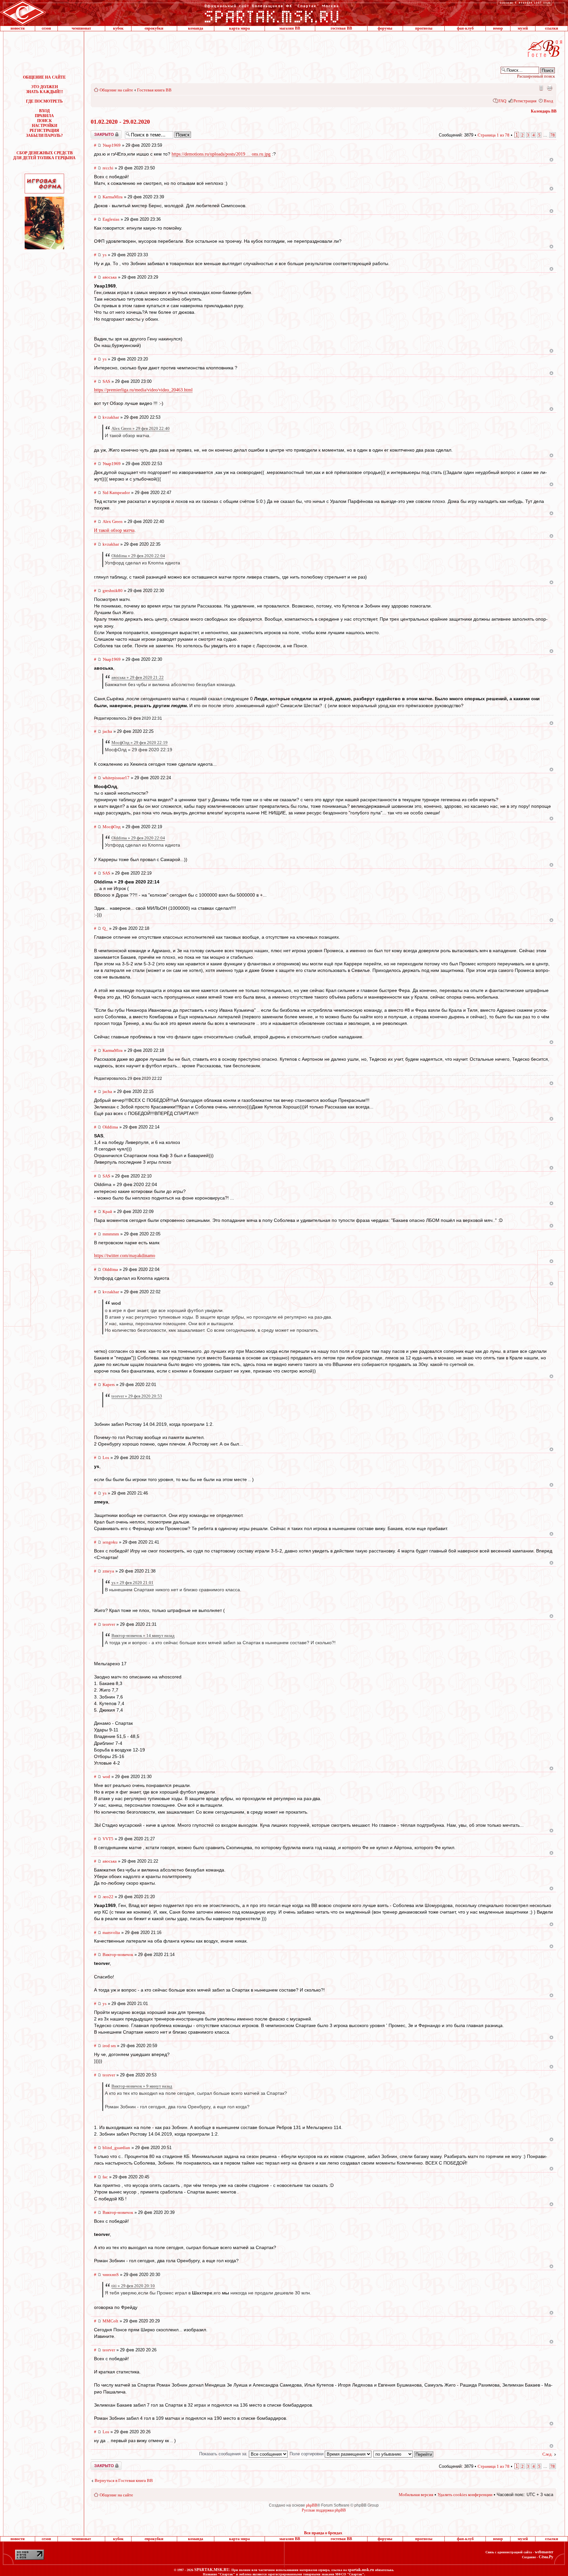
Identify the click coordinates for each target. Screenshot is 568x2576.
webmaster (544, 2552)
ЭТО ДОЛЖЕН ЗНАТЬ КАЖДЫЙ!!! (45, 89)
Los (106, 1458)
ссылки (552, 28)
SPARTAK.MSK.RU (212, 2570)
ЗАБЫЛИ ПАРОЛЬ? (44, 136)
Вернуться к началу (551, 160)
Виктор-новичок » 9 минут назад (142, 2086)
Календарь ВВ (544, 111)
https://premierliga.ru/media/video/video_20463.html (143, 390)
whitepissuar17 (116, 778)
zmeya (108, 1571)
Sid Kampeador (116, 493)
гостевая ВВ (341, 28)
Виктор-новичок (118, 1955)
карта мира (239, 28)
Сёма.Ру (546, 2557)
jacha (107, 731)
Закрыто (98, 133)
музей (523, 28)
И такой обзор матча (114, 530)
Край (107, 1212)
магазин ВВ (290, 28)
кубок (118, 28)
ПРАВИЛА (44, 116)
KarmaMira (113, 197)
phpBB (312, 2505)
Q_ (105, 928)
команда (196, 28)
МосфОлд (112, 827)
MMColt (110, 2321)
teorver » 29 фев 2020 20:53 (137, 1396)
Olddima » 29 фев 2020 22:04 (138, 556)
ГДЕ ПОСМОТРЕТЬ (44, 101)
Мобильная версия (541, 88)
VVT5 (108, 1839)
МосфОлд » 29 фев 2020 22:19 (140, 743)
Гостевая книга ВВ (154, 90)
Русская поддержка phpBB (324, 2510)
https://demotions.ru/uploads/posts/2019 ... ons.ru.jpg (221, 154)
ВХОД (44, 111)
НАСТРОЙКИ (45, 126)
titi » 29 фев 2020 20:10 (133, 2286)
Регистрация (525, 101)
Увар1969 (112, 145)
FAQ (502, 101)
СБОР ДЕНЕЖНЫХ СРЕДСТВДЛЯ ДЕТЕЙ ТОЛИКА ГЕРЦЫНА (44, 155)
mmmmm (111, 1234)
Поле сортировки (307, 2454)
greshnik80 (113, 591)
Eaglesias (111, 219)
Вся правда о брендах (323, 2533)
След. (547, 2454)
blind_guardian (116, 2148)
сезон (46, 28)
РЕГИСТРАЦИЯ (44, 131)
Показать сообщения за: (224, 2454)
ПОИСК (45, 121)
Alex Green (113, 521)
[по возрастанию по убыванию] (404, 2454)
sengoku (110, 1542)
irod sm (109, 2046)
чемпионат (81, 28)
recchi (108, 168)
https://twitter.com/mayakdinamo (125, 1256)
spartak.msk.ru (361, 2570)
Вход (548, 101)
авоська (110, 277)
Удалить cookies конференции (465, 2495)
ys (105, 255)
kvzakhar (111, 417)
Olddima (110, 1127)
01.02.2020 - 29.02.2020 (120, 122)
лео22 (108, 1897)
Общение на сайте (116, 90)
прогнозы (424, 28)
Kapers (109, 1385)
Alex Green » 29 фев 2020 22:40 (141, 428)
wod (106, 1777)
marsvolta (111, 1932)
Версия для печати (550, 88)
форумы (385, 28)
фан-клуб (465, 28)
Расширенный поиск (536, 76)
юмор (498, 28)
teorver (109, 1624)
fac (105, 2177)
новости (18, 28)
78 (553, 135)
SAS (106, 381)
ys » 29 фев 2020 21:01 (132, 1583)
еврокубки (154, 28)
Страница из (494, 135)
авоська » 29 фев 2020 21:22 (138, 677)
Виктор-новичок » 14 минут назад (143, 1635)
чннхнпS (111, 2275)
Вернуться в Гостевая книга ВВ (124, 2480)
